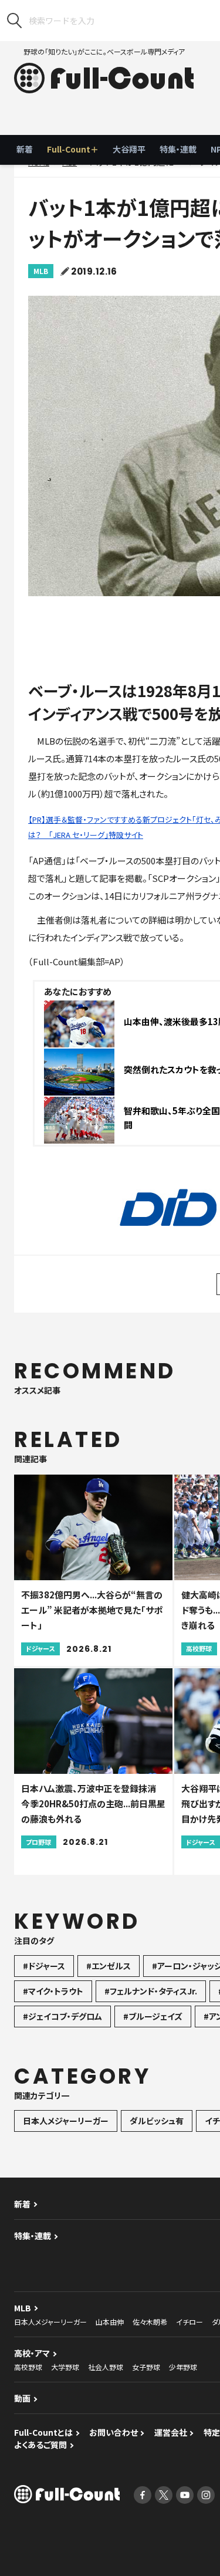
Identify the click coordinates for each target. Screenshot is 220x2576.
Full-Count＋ (73, 149)
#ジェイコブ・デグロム (62, 2016)
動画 (22, 2398)
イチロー (189, 2322)
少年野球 (183, 2367)
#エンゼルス (109, 1966)
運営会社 (171, 2432)
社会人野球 (106, 2367)
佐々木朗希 (150, 2322)
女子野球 (146, 2367)
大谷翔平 (129, 149)
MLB (41, 271)
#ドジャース (44, 1966)
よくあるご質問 (40, 2445)
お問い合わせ (114, 2432)
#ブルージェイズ (153, 2016)
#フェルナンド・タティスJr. (151, 1991)
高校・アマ (32, 2353)
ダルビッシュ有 (157, 2121)
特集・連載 (178, 149)
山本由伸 (110, 2322)
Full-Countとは (43, 2432)
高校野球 (28, 2367)
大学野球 (65, 2367)
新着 (25, 149)
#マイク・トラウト (53, 1991)
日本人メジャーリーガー (66, 2121)
